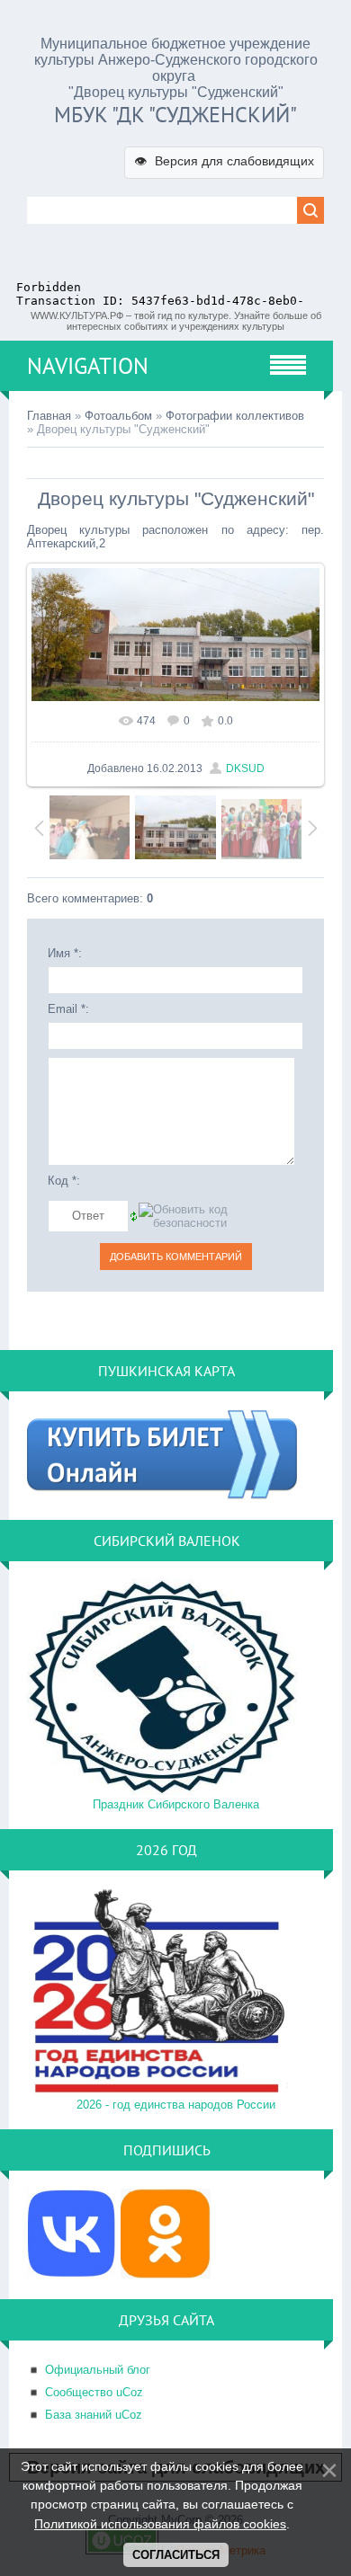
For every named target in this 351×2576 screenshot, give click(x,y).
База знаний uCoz (94, 2415)
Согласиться (176, 2555)
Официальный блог (98, 2370)
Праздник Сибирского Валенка (176, 1804)
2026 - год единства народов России (176, 2105)
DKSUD (245, 768)
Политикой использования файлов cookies (160, 2524)
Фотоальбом (118, 416)
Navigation (88, 366)
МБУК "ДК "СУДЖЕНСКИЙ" (175, 115)
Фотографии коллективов (235, 416)
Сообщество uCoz (94, 2392)
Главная (49, 416)
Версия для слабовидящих (224, 161)
